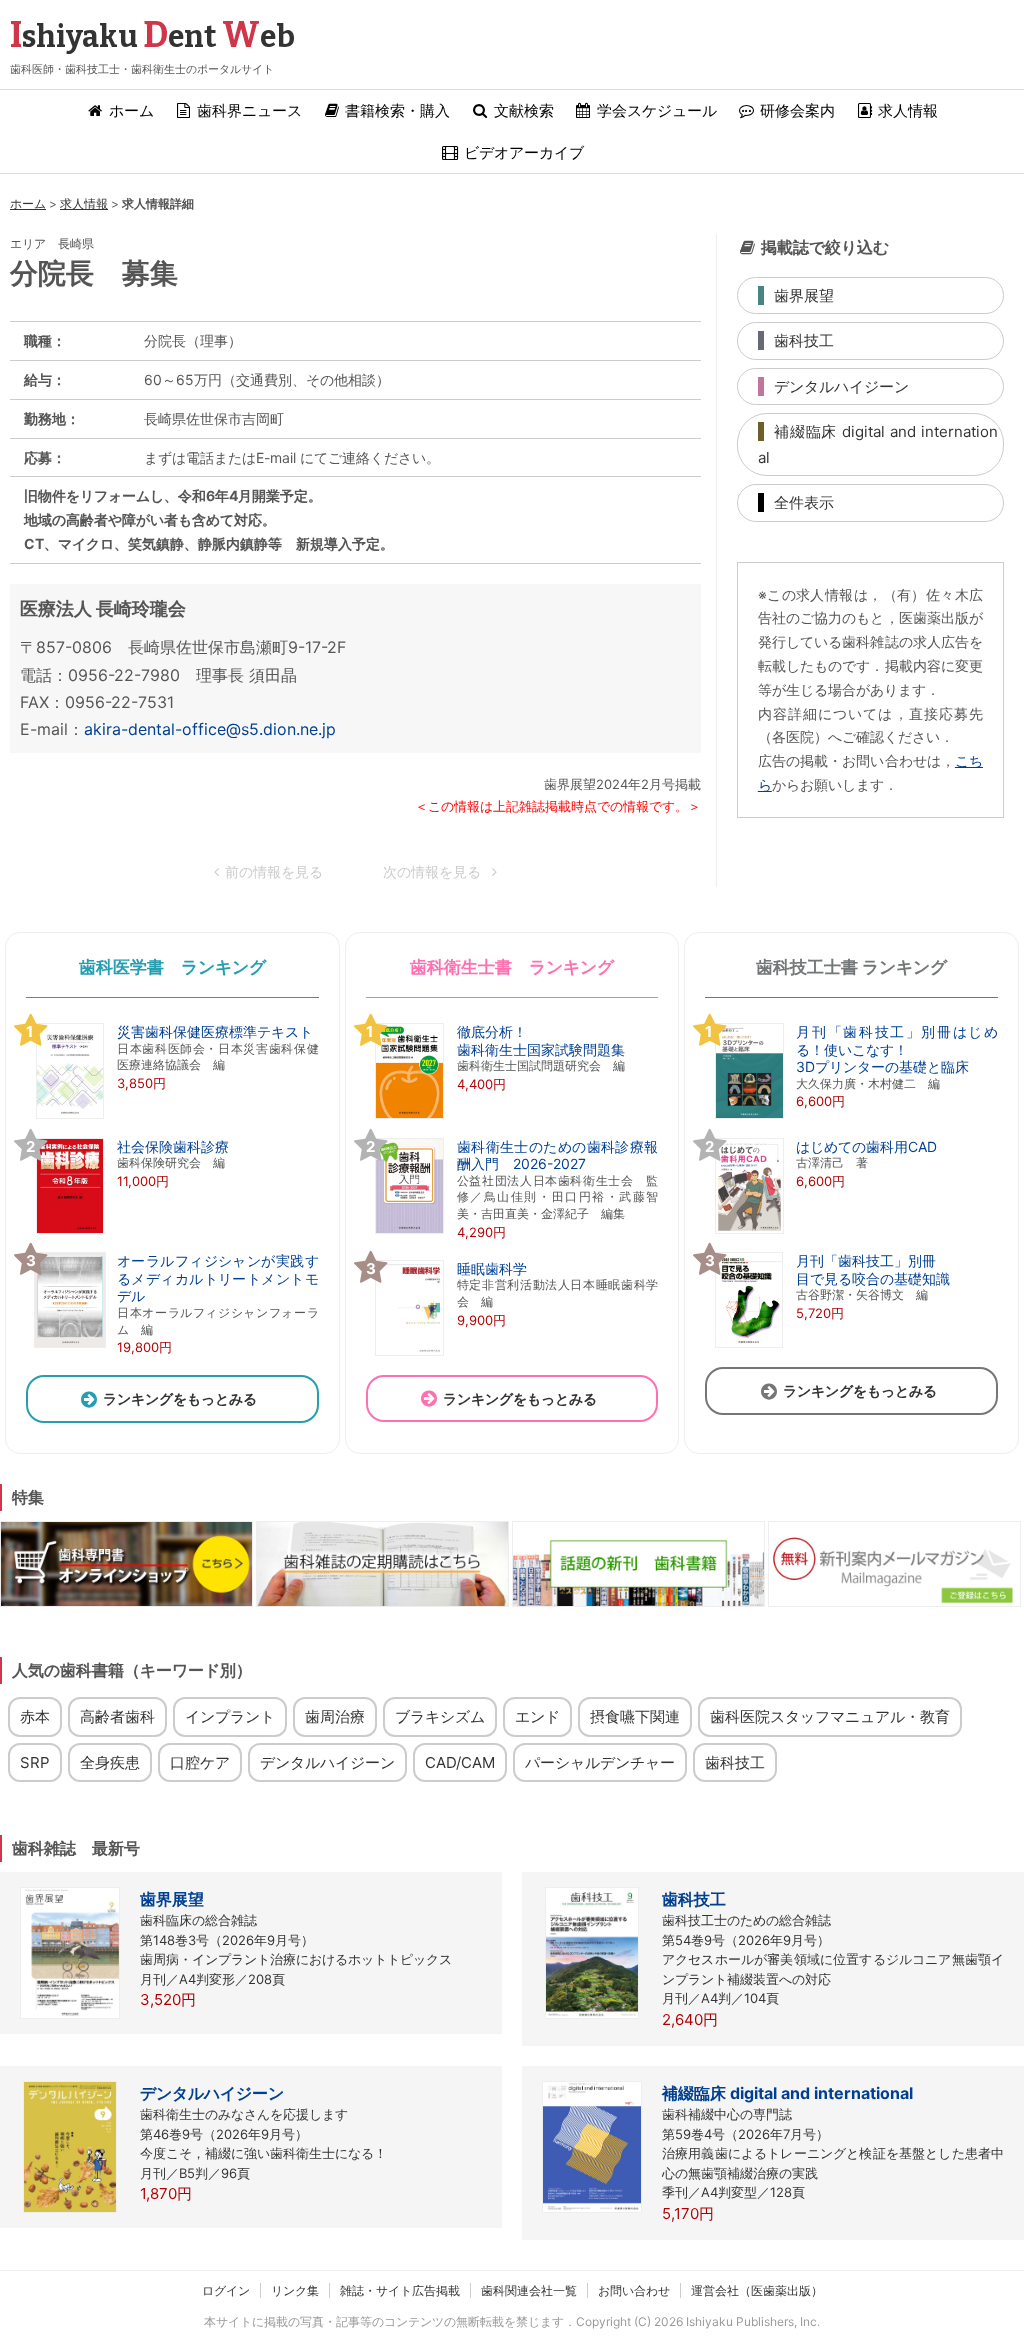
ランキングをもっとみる (180, 1398)
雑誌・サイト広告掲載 (400, 2290)
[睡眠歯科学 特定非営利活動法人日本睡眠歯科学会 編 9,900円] (512, 1354)
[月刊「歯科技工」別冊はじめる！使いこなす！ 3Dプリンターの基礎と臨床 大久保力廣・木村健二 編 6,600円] (851, 1117)
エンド (537, 1716)
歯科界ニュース (247, 110)
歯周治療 (335, 1716)
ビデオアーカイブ (522, 152)
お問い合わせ (634, 2290)
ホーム (129, 110)
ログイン (226, 2290)
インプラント (230, 1716)
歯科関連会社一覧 (529, 2290)
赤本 (35, 1716)
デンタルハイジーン (327, 1762)
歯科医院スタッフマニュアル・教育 (830, 1716)
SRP (35, 1762)
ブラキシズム (440, 1716)
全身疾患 (110, 1762)
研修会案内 (795, 110)
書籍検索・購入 (395, 110)
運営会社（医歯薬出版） (757, 2290)
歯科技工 (735, 1762)
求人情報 (906, 110)
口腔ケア (200, 1762)
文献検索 (522, 110)
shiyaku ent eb (152, 37)
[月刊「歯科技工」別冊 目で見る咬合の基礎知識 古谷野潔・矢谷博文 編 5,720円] (827, 1346)
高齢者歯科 (117, 1716)
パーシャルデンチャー (600, 1762)
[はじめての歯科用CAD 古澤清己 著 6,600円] (821, 1232)
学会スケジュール (655, 110)
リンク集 (295, 2290)
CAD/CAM (460, 1762)
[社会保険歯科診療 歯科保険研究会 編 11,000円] (127, 1232)
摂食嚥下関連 (635, 1716)
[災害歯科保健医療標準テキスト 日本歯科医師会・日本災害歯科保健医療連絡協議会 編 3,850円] (172, 1117)
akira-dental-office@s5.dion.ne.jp (210, 729)
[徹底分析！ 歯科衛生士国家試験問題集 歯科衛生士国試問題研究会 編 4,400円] (495, 1117)
